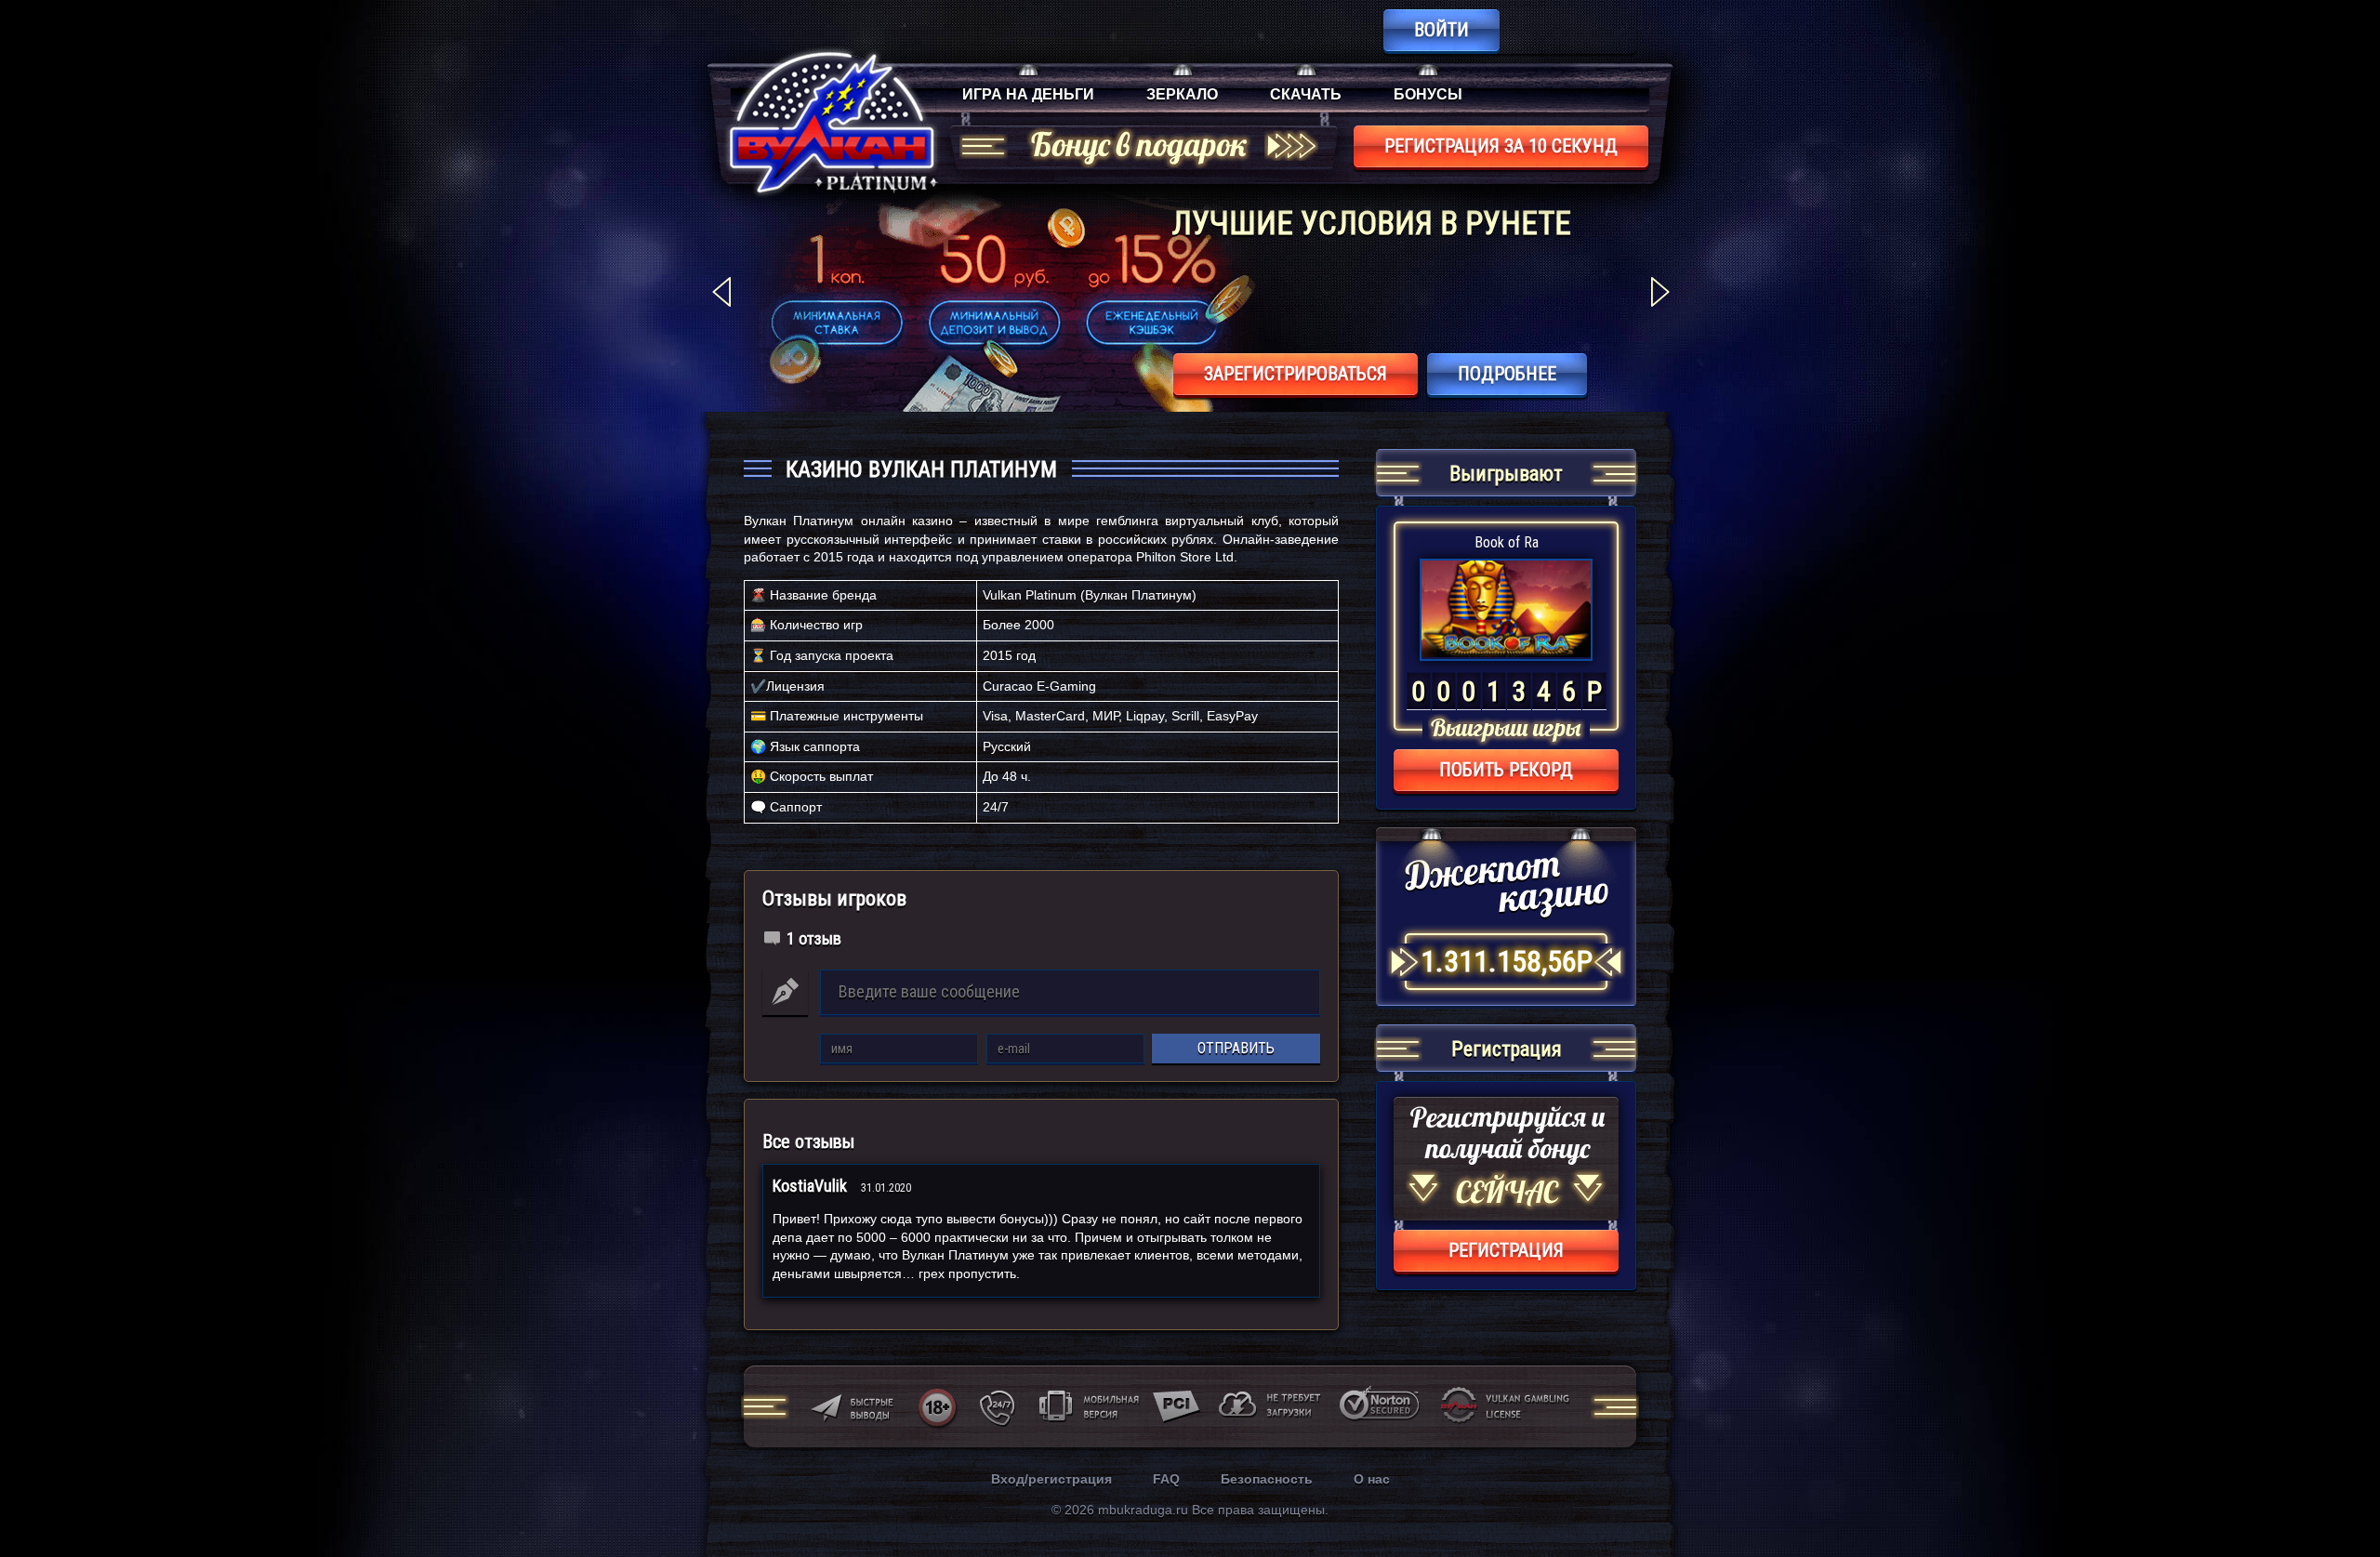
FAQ (1166, 1479)
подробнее (1507, 374)
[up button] (2338, 1492)
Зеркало (1182, 94)
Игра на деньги (1028, 94)
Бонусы (1428, 94)
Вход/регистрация (1051, 1479)
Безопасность (1267, 1479)
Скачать (1306, 94)
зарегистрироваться (1296, 374)
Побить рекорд (1506, 770)
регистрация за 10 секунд (1501, 146)
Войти (1441, 30)
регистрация (1506, 1250)
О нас (1372, 1479)
